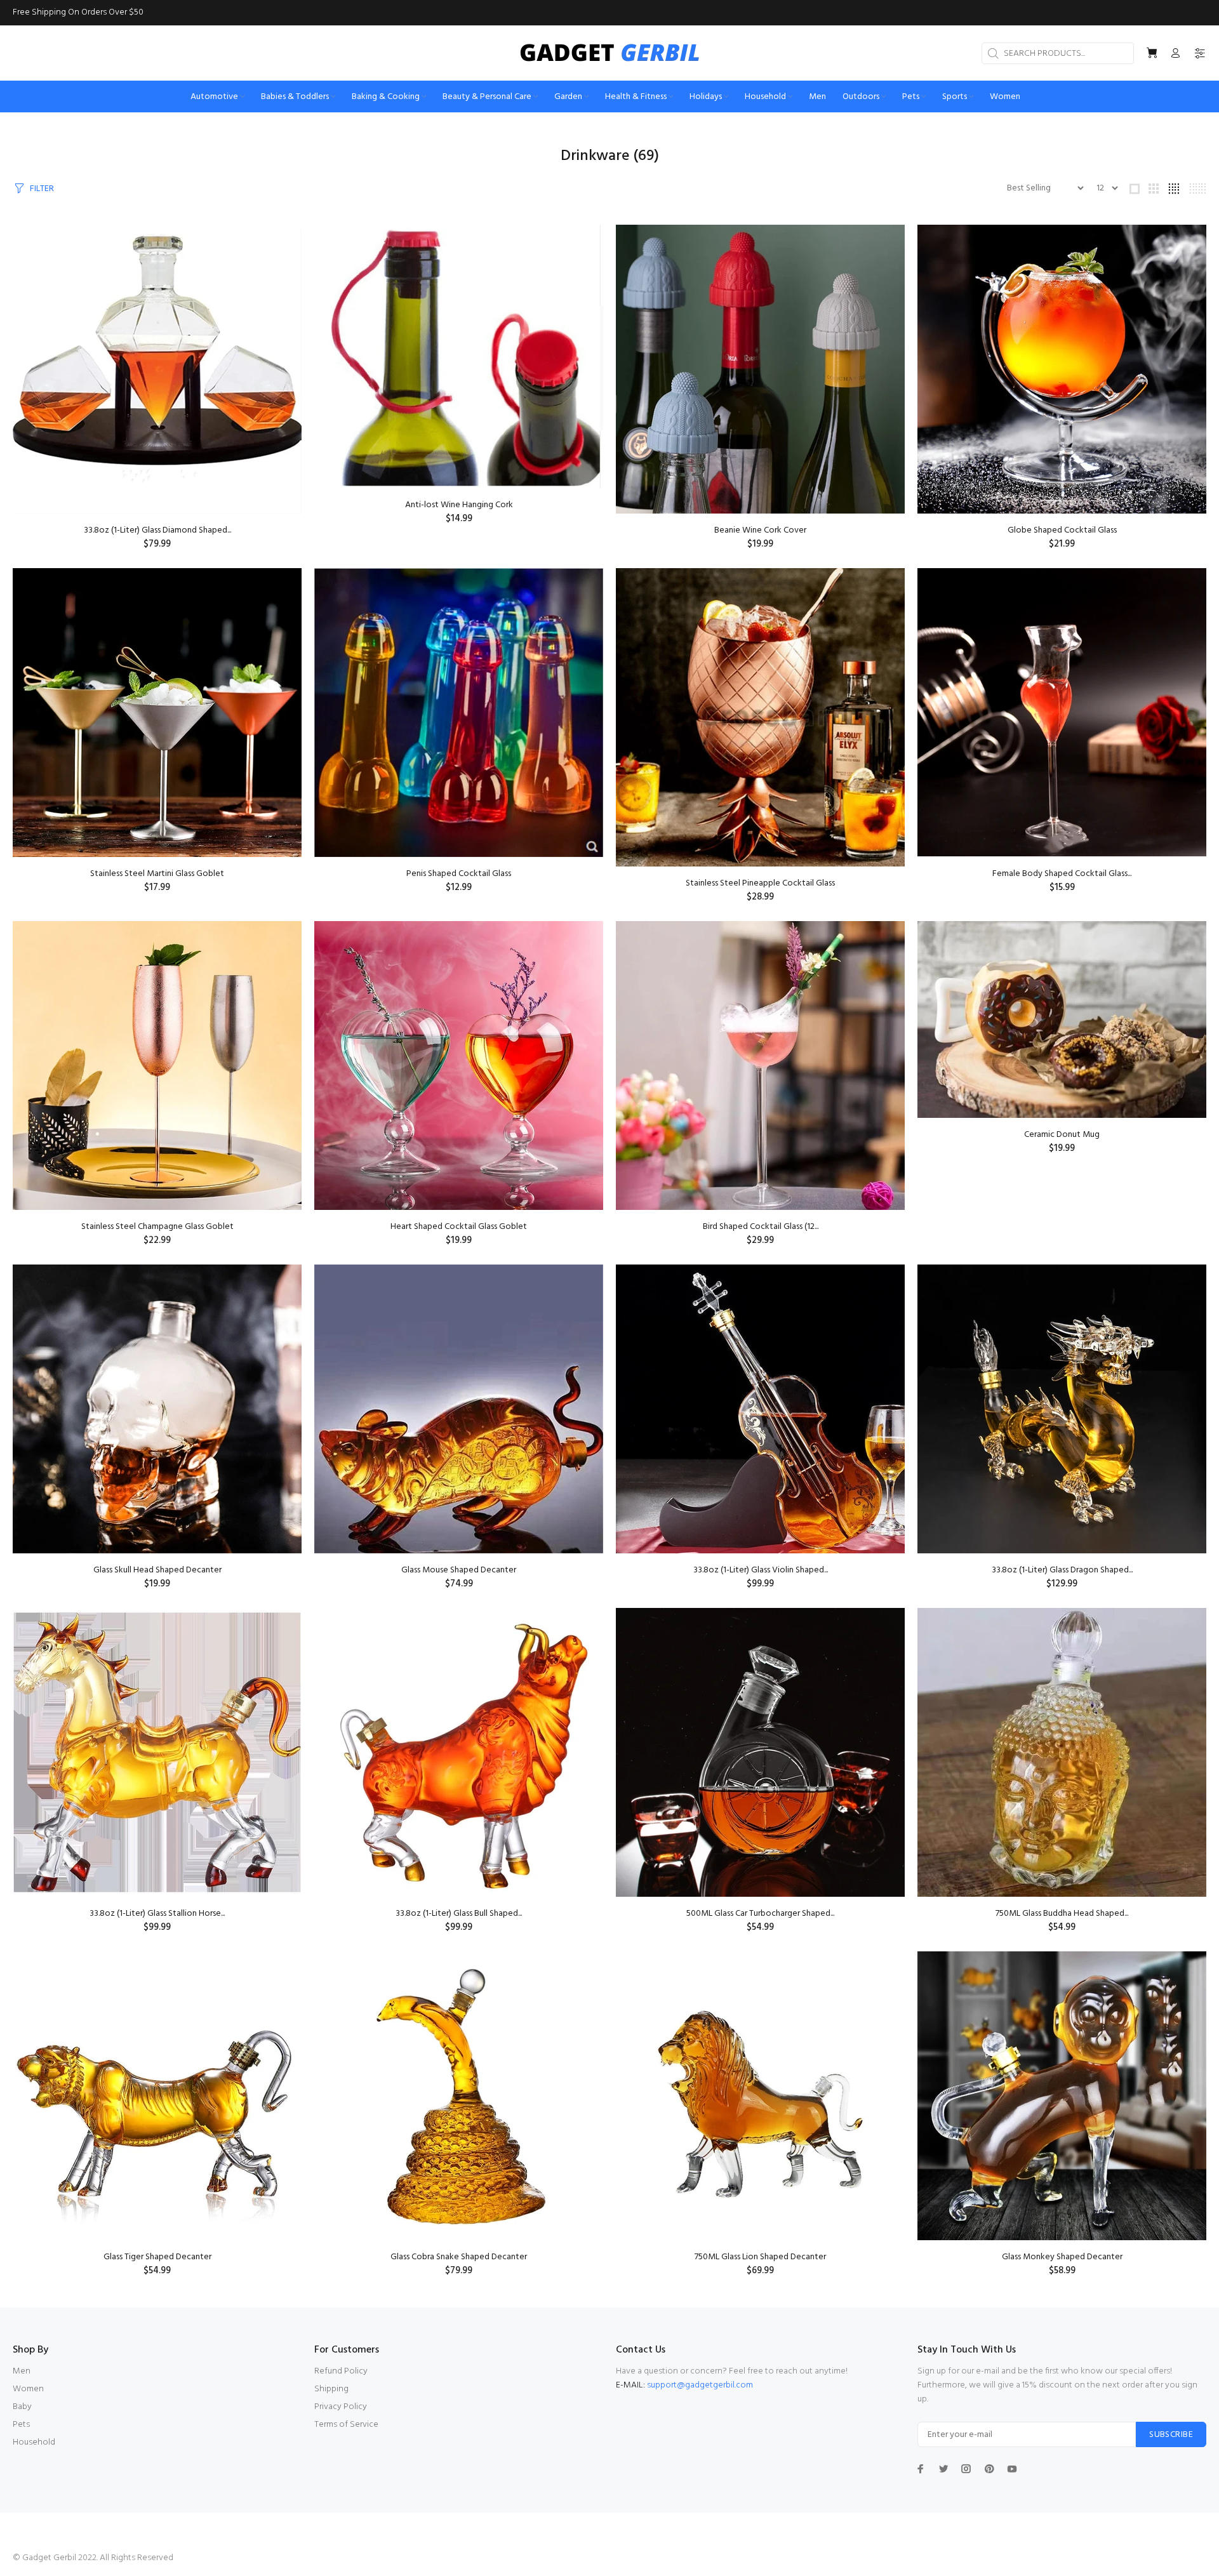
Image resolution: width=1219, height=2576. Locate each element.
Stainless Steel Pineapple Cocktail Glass (760, 883)
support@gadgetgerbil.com (700, 2385)
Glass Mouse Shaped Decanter (459, 1570)
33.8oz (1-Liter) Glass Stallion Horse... (157, 1914)
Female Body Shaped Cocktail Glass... (1062, 874)
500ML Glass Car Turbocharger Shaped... (760, 1914)
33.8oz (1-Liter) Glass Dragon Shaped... (1062, 1570)
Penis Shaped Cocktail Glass (459, 874)
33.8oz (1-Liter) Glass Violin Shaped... (761, 1570)
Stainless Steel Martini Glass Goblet (157, 874)
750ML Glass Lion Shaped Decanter (760, 2257)
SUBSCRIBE (1171, 2435)
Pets (21, 2425)
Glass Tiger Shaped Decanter (157, 2257)
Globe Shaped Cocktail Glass (1062, 530)
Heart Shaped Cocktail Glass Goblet (459, 1227)
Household (34, 2442)
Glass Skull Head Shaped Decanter (157, 1570)
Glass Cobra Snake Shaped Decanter (459, 2257)
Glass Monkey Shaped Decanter (1062, 2257)
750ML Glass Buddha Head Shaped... (1062, 1914)
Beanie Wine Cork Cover (760, 530)
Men (22, 2371)
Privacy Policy (341, 2407)
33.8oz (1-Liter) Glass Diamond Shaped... (157, 530)
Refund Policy (341, 2371)
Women (28, 2389)
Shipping (331, 2389)
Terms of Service (346, 2425)
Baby (22, 2407)
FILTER (42, 189)
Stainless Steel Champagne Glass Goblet (157, 1227)
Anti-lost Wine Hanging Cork (459, 505)
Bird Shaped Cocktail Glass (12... (761, 1227)
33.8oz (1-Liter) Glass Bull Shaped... (459, 1914)
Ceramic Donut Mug (1062, 1135)
